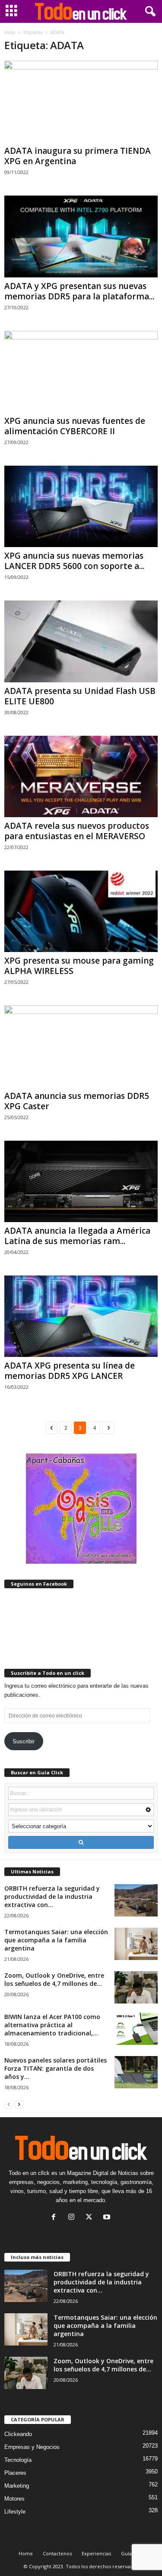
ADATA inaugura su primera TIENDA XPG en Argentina (78, 156)
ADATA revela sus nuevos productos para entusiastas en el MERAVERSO (77, 831)
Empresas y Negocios (32, 2447)
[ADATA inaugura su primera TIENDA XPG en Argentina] (81, 101)
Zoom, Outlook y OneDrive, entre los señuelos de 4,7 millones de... (54, 1979)
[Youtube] (108, 2218)
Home (26, 2553)
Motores (14, 2499)
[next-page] (19, 2104)
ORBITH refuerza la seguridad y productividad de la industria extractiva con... (52, 1896)
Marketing (17, 2486)
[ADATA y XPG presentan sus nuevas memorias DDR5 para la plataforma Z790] (81, 236)
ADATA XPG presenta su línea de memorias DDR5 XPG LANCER (70, 1371)
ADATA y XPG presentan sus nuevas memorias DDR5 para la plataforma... (79, 291)
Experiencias (96, 2553)
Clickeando (18, 2434)
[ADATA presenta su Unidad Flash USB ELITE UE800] (81, 641)
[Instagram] (73, 2218)
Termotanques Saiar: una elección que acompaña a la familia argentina (56, 1940)
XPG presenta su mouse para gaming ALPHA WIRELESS (79, 966)
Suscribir (24, 1741)
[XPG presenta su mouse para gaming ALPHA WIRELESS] (81, 911)
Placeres (15, 2473)
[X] (91, 2218)
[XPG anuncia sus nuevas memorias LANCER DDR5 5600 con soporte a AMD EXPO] (81, 506)
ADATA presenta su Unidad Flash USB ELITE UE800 (80, 696)
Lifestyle (15, 2512)
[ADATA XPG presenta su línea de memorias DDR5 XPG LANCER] (81, 1316)
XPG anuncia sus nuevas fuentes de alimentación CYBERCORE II (75, 426)
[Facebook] (56, 2218)
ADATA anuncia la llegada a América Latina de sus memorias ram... (77, 1236)
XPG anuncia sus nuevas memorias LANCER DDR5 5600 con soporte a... (74, 561)
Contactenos (57, 2553)
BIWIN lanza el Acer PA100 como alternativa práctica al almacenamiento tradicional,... (52, 2025)
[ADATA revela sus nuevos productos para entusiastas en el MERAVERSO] (81, 776)
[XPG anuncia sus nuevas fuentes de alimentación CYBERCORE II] (81, 372)
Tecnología (18, 2460)
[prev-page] (9, 2104)
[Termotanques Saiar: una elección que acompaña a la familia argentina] (136, 1944)
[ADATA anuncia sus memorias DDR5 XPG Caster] (81, 1046)
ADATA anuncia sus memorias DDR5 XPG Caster (77, 1101)
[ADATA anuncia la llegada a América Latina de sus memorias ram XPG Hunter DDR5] (81, 1181)
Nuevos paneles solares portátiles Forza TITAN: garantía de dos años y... (56, 2068)
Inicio (10, 32)
